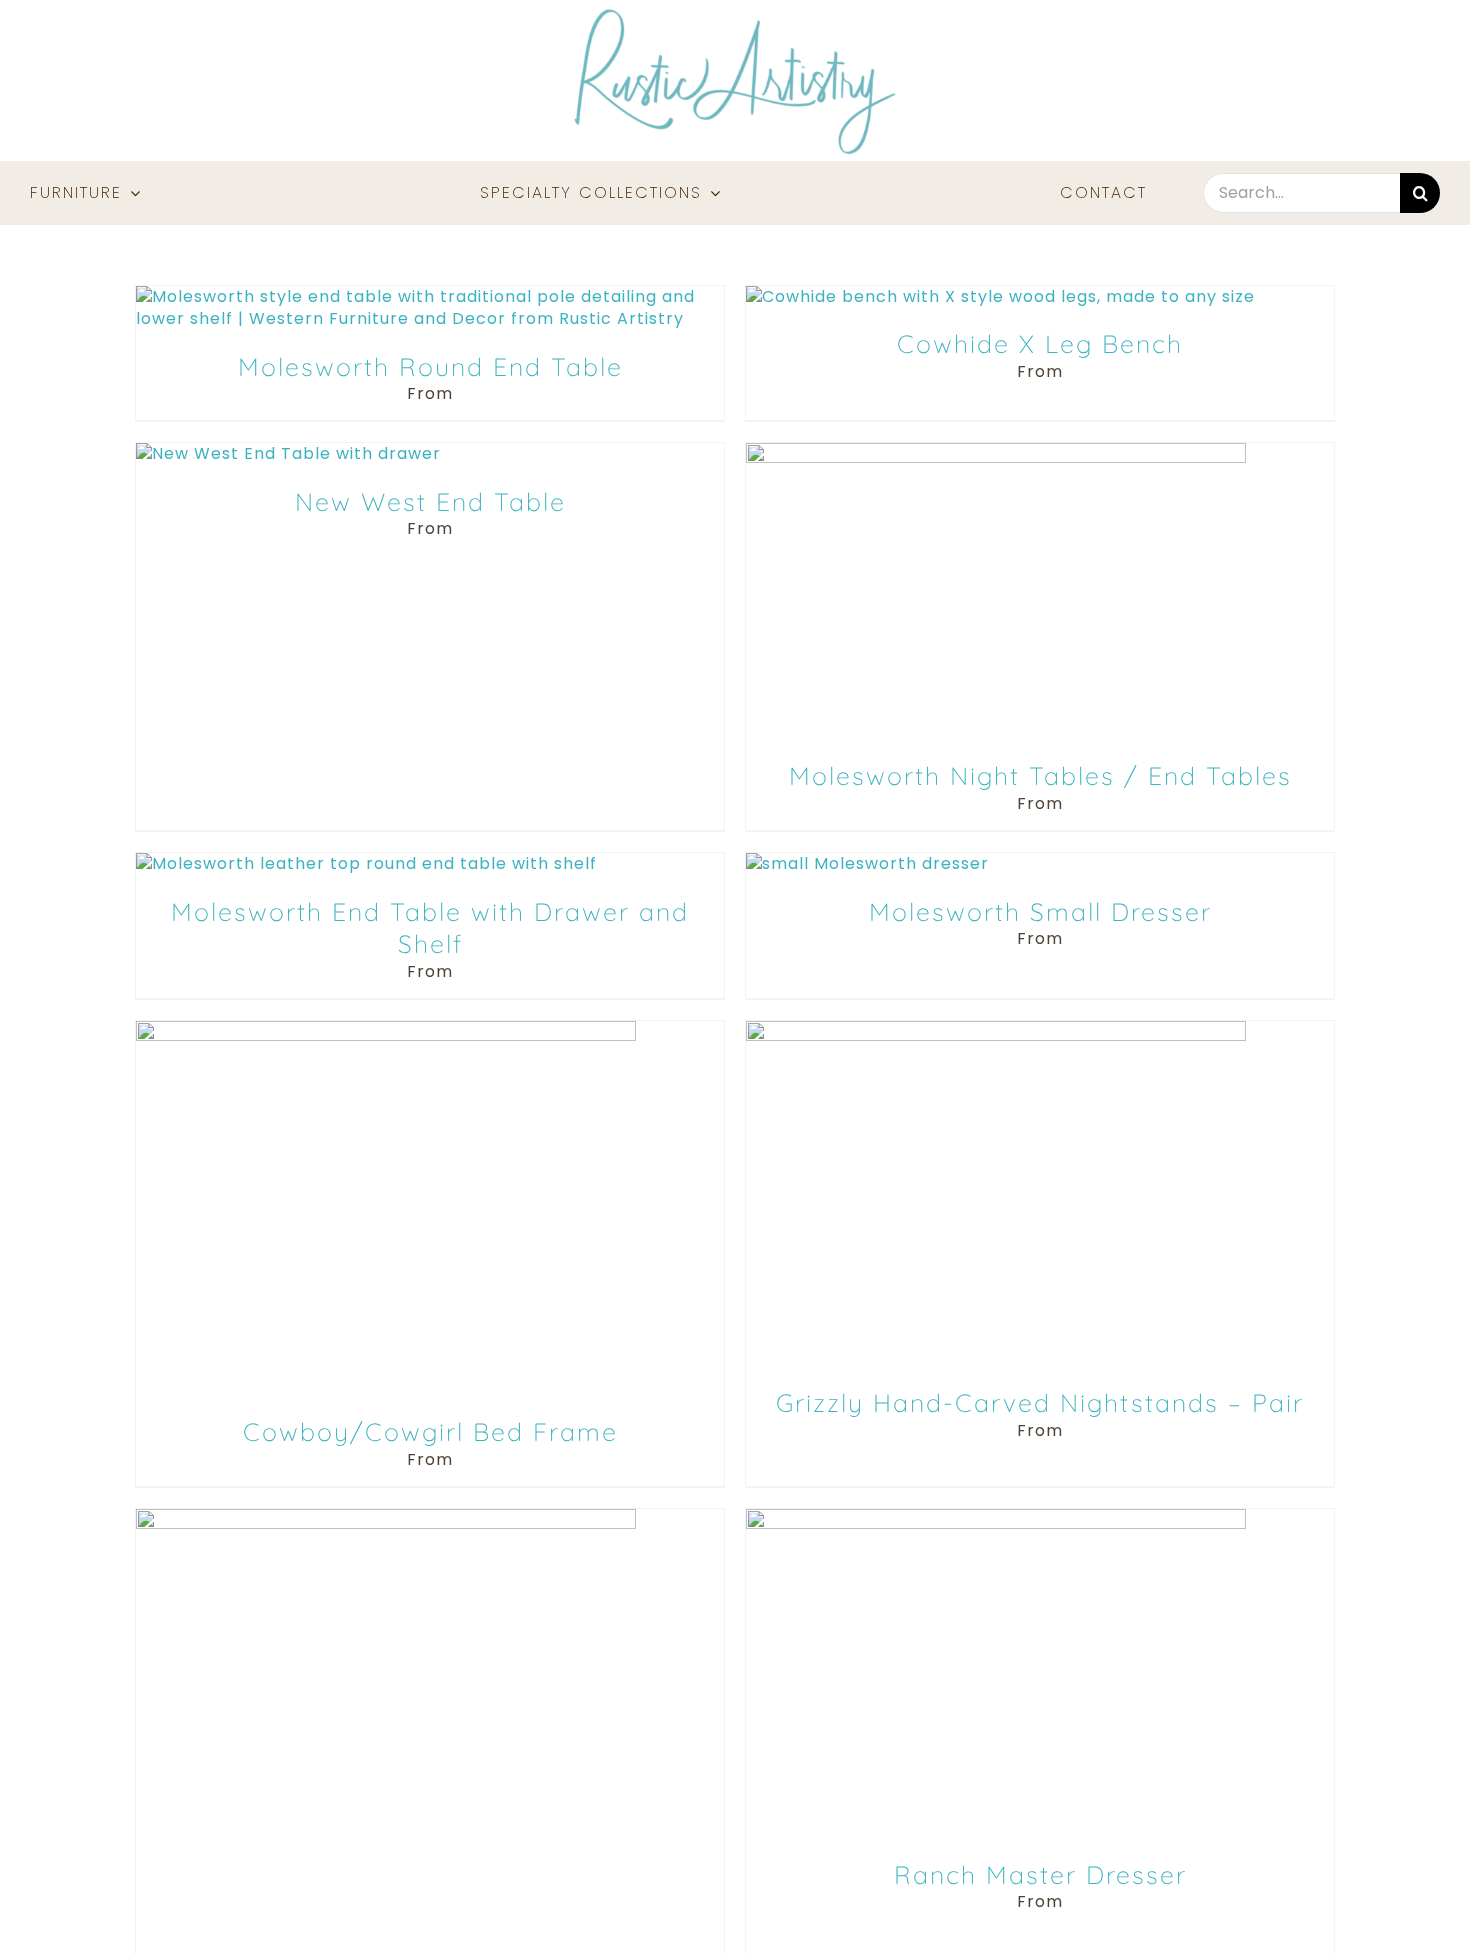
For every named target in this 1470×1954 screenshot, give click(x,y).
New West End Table (430, 501)
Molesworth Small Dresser (1040, 911)
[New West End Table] (288, 453)
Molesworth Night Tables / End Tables (1040, 775)
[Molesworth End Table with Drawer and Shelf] (366, 863)
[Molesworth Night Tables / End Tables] (996, 453)
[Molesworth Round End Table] (430, 296)
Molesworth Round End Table (430, 366)
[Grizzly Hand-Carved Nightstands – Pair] (996, 1031)
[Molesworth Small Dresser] (867, 863)
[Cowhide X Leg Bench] (1000, 296)
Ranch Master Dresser (1040, 1874)
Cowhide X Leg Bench (1040, 343)
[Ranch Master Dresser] (996, 1519)
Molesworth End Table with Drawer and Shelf (430, 928)
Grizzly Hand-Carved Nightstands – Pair (1040, 1402)
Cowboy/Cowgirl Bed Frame (430, 1431)
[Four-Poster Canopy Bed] (386, 1519)
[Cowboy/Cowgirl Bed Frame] (386, 1031)
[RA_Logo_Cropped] (735, 15)
